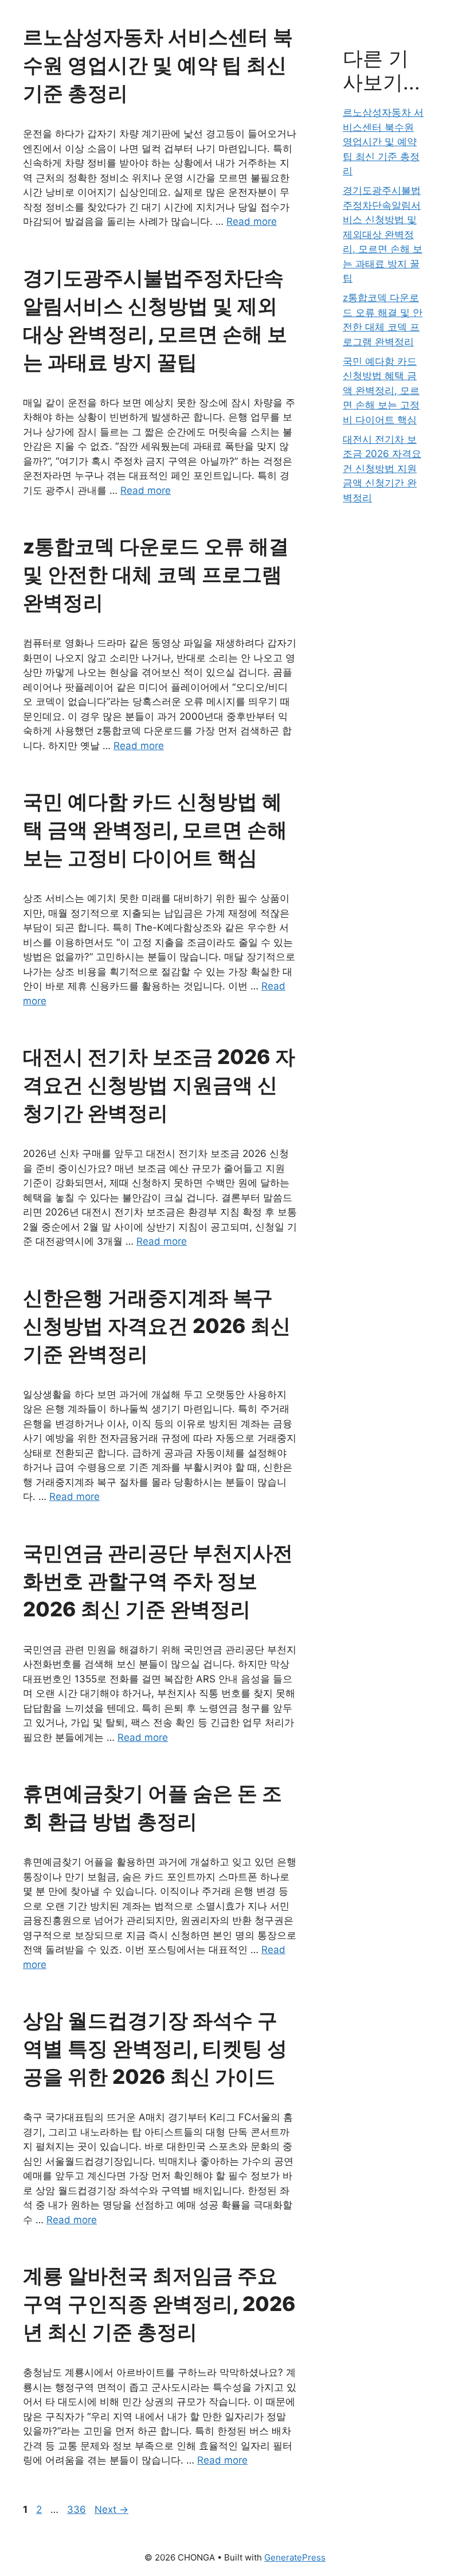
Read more (252, 221)
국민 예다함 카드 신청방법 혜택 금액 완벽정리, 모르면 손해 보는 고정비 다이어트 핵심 (155, 829)
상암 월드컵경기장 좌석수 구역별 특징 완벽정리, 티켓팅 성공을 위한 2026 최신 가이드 (155, 2048)
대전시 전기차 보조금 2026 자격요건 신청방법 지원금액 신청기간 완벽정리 (159, 1085)
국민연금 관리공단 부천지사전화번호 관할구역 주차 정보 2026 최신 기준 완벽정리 (158, 1581)
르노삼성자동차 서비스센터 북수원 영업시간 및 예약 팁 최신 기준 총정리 (158, 65)
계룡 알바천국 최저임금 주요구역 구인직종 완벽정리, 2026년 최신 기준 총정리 (159, 2304)
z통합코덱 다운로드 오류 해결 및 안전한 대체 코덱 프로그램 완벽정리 (156, 574)
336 (78, 2509)
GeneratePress (295, 2557)
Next (111, 2509)
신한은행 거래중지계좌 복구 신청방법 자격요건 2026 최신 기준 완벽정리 (157, 1326)
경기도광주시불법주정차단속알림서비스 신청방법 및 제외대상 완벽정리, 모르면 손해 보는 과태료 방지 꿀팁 (383, 234)
